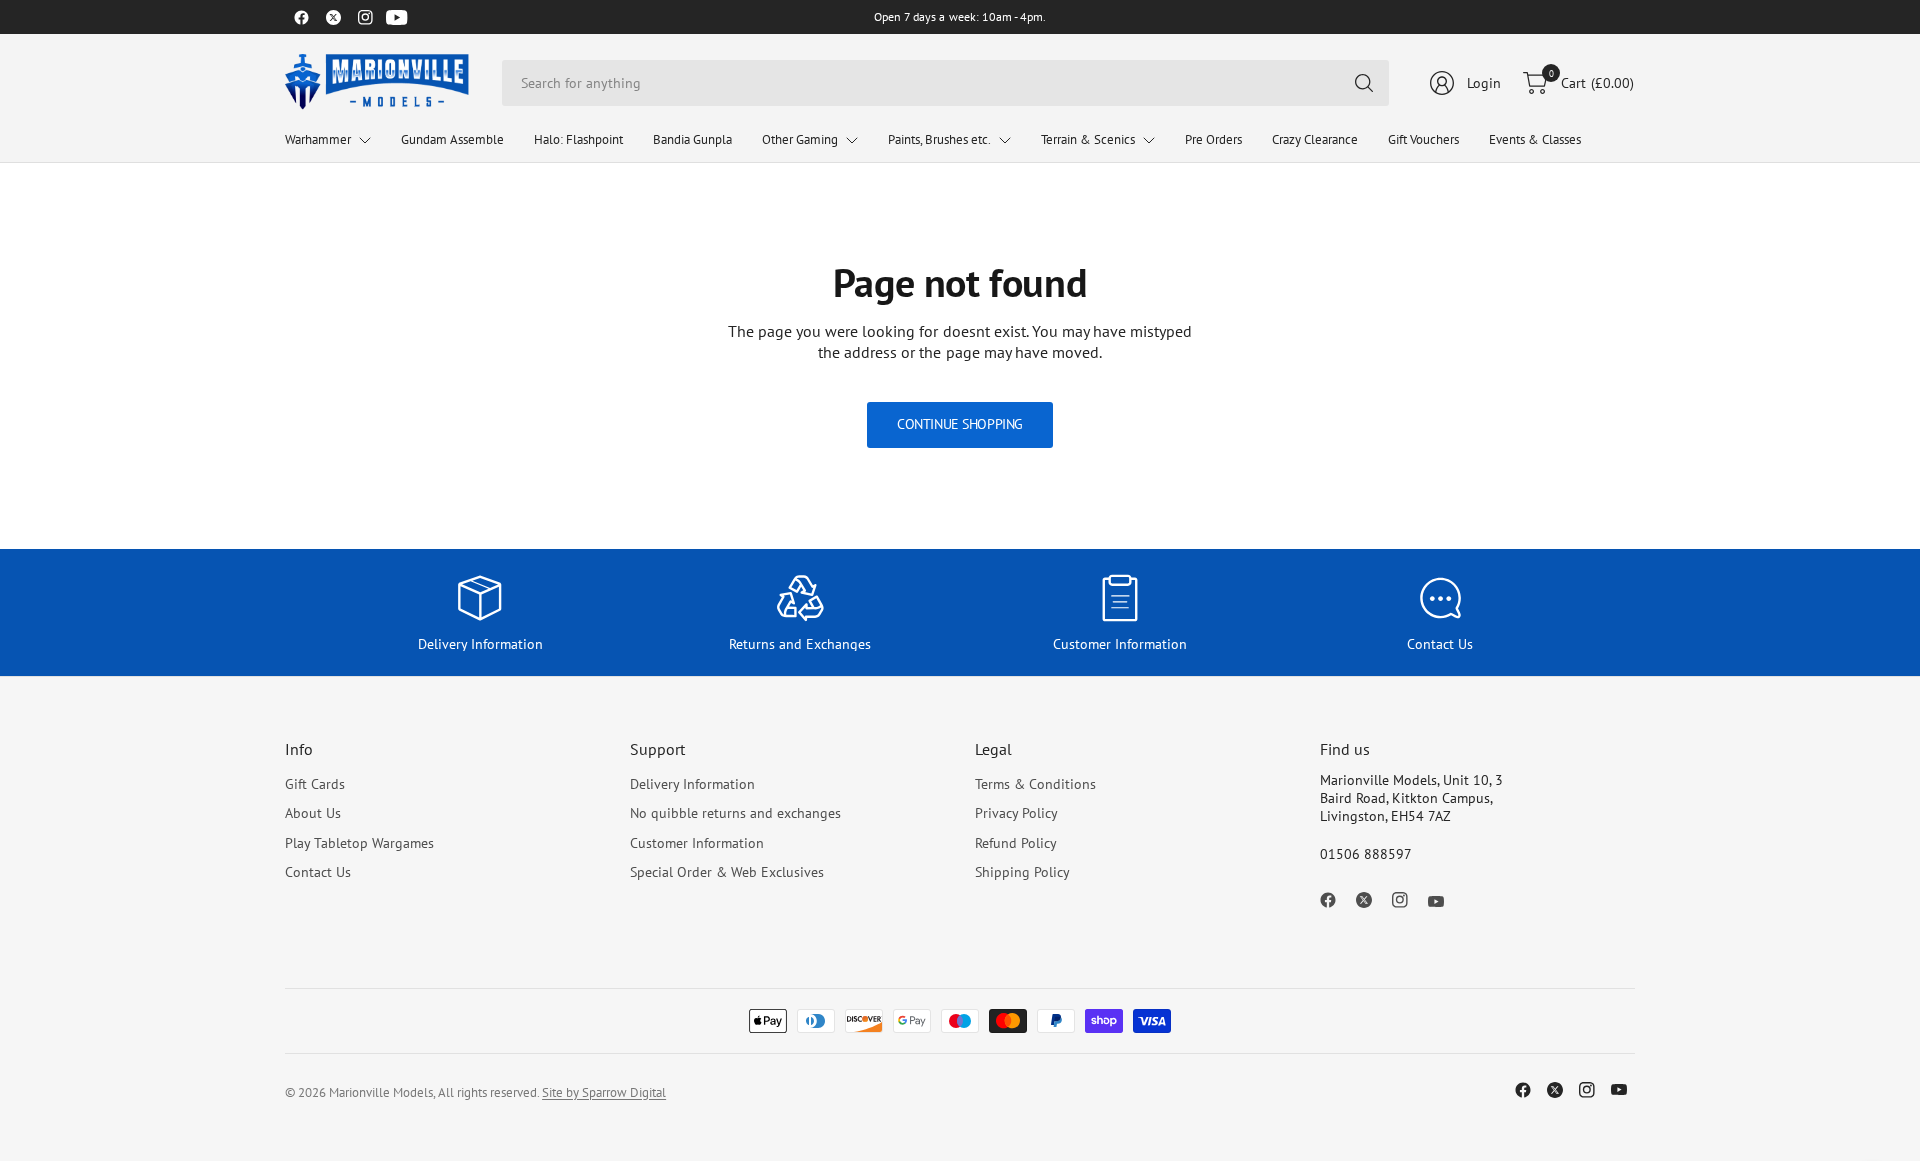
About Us (313, 813)
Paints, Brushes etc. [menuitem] (939, 139)
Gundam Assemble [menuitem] (452, 139)
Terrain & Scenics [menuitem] (1088, 139)
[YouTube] (397, 17)
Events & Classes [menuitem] (1535, 139)
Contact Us (318, 872)
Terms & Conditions (1035, 784)
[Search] (1364, 83)
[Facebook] (301, 17)
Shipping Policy (1022, 872)
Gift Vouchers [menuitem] (1423, 139)
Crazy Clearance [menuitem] (1315, 139)
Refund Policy (1016, 843)
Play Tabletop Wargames (359, 843)
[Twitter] (333, 17)
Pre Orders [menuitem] (1213, 139)
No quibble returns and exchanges (735, 813)
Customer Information (697, 843)
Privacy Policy (1016, 813)
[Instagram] (365, 17)
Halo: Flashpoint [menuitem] (578, 139)
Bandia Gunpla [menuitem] (692, 139)
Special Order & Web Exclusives (727, 872)
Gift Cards (315, 784)
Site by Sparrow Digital (604, 1092)
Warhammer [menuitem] (318, 139)
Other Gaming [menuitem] (800, 139)
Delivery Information (692, 784)
